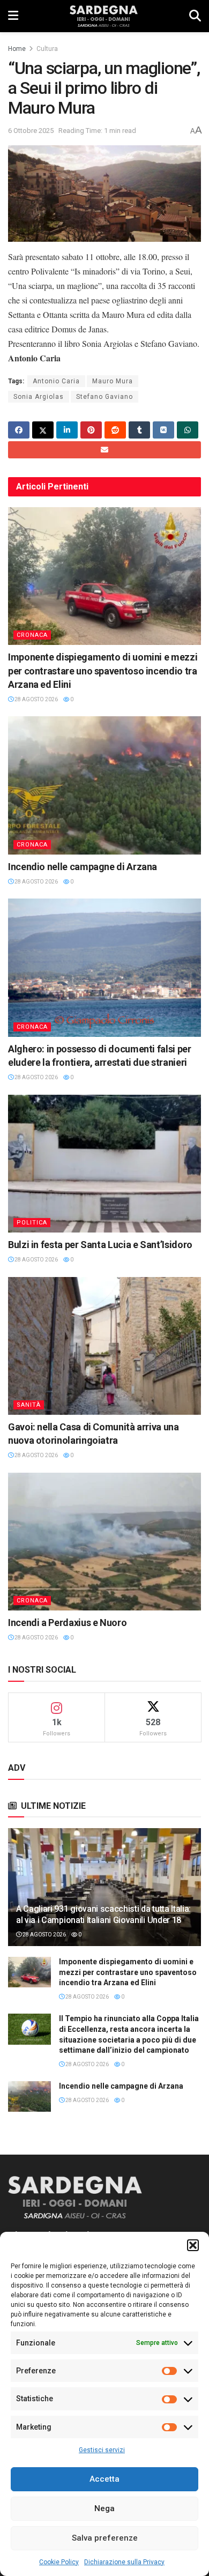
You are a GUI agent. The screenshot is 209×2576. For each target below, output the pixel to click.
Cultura (47, 49)
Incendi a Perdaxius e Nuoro (67, 1623)
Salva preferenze (105, 2538)
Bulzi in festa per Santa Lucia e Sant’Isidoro (100, 1245)
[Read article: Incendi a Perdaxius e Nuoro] (104, 1542)
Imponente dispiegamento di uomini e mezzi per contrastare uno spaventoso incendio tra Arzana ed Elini (103, 670)
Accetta (104, 2479)
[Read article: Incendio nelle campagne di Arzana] (104, 785)
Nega (104, 2508)
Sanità (29, 1405)
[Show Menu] (13, 16)
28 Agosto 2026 (36, 699)
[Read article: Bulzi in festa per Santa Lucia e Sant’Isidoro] (104, 1164)
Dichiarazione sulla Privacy (124, 2562)
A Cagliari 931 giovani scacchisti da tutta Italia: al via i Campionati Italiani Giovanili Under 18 (103, 1914)
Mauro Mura (113, 381)
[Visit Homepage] (104, 16)
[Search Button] (195, 16)
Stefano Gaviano (104, 397)
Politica (32, 1223)
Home (17, 49)
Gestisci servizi (102, 2450)
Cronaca (32, 635)
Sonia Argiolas (39, 397)
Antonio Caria (56, 381)
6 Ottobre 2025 (31, 131)
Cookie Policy (59, 2562)
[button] (193, 2245)
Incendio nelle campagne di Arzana (83, 867)
